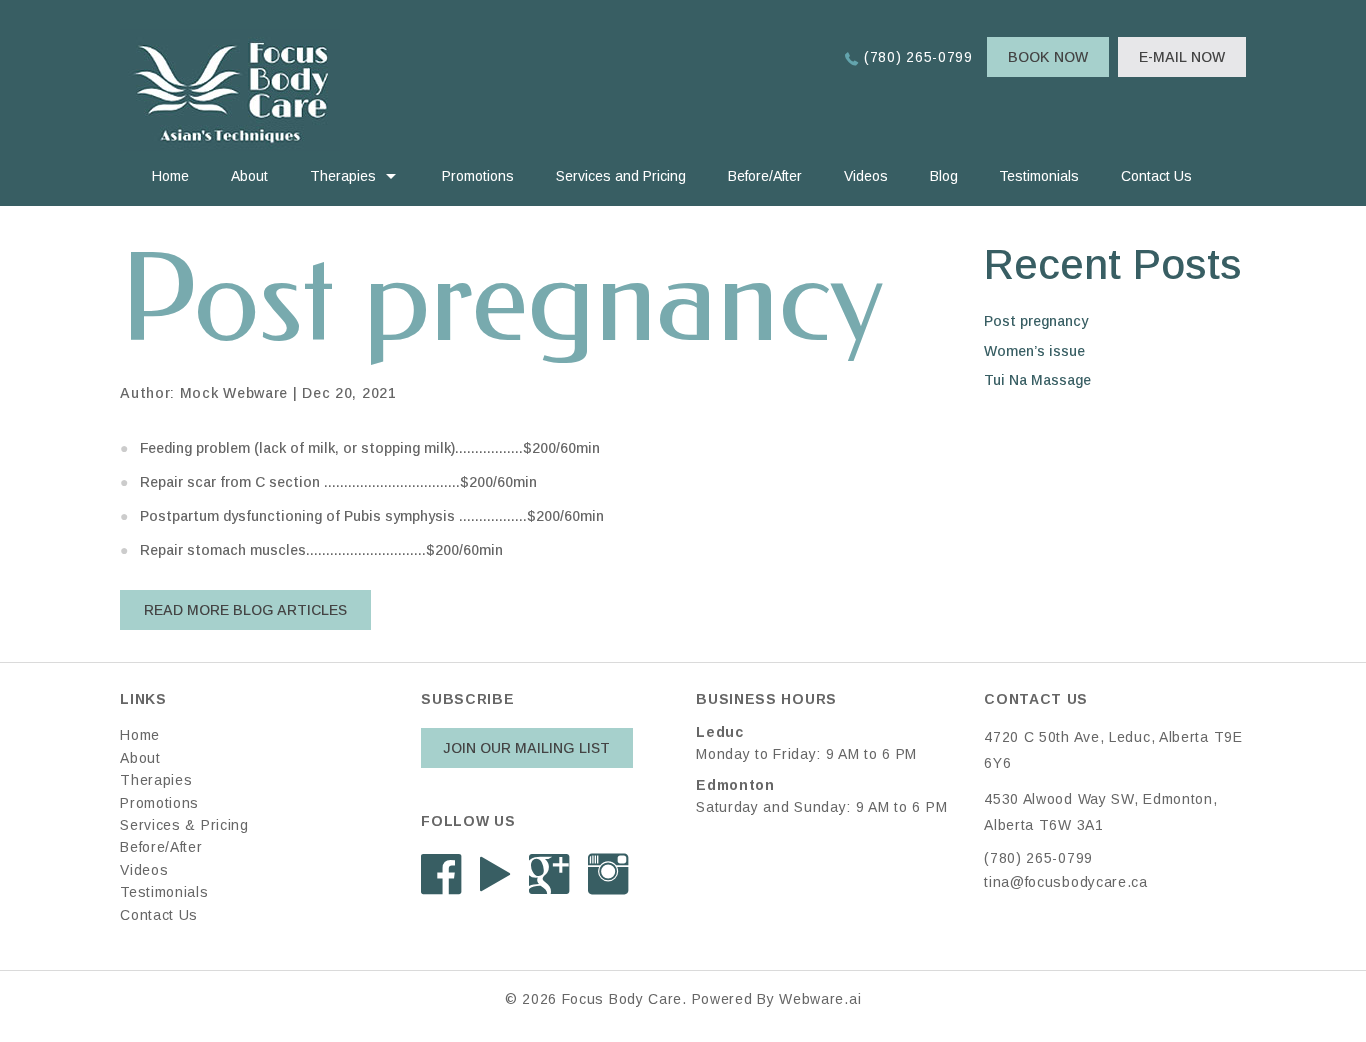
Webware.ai (820, 999)
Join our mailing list (526, 748)
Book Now (1048, 57)
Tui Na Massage (1037, 380)
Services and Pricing (621, 176)
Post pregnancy (1036, 321)
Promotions (478, 176)
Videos (866, 176)
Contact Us (1156, 176)
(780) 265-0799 (918, 57)
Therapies (343, 176)
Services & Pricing (184, 825)
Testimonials (1039, 176)
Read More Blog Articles (245, 610)
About (249, 176)
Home (170, 176)
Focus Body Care (622, 999)
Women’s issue (1034, 351)
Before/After (765, 176)
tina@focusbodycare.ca (1066, 882)
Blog (944, 176)
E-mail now (1182, 57)
